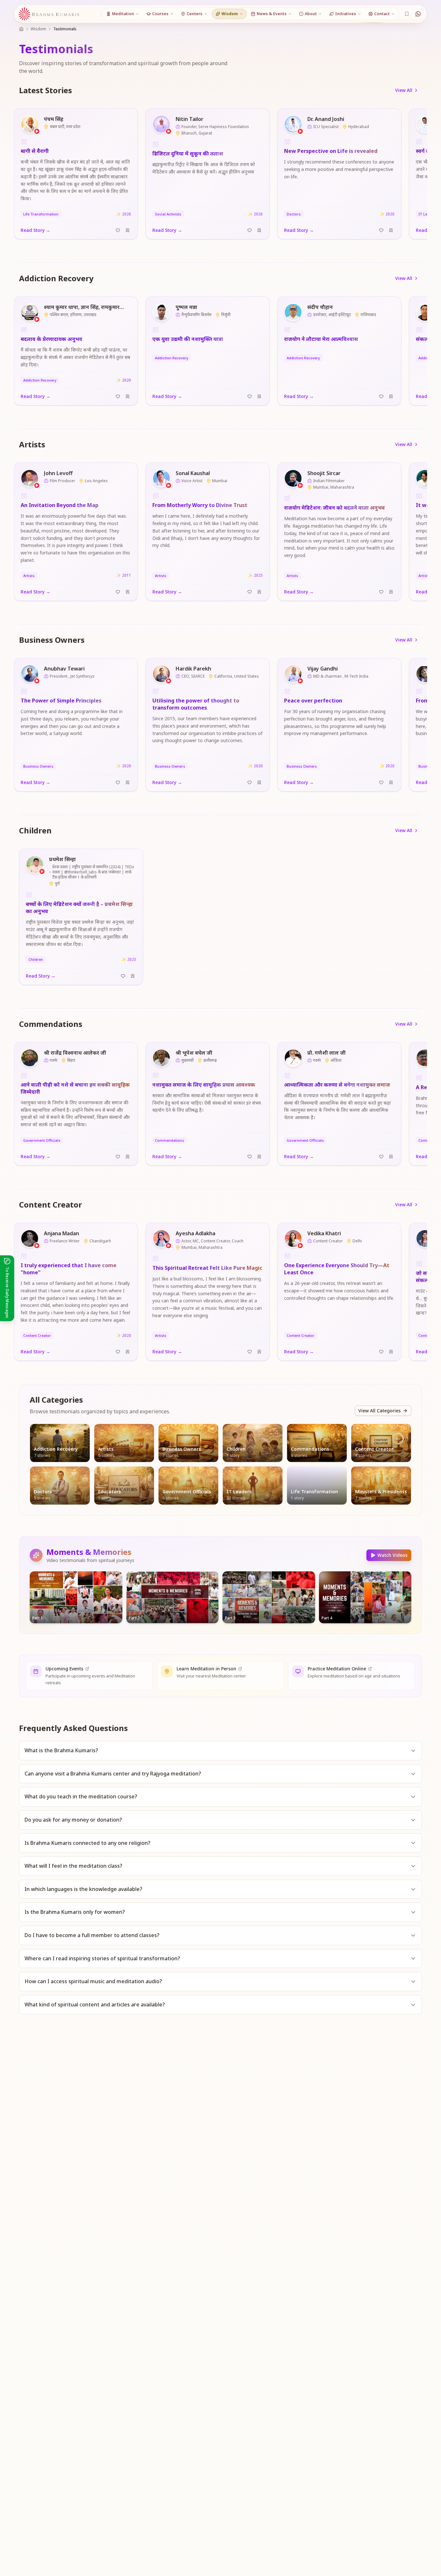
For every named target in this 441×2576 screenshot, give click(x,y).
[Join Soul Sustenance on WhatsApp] (418, 14)
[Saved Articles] (407, 14)
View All (404, 90)
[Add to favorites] (118, 230)
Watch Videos (392, 1555)
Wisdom (38, 29)
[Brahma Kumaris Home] (49, 14)
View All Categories (379, 1411)
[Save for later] (128, 230)
